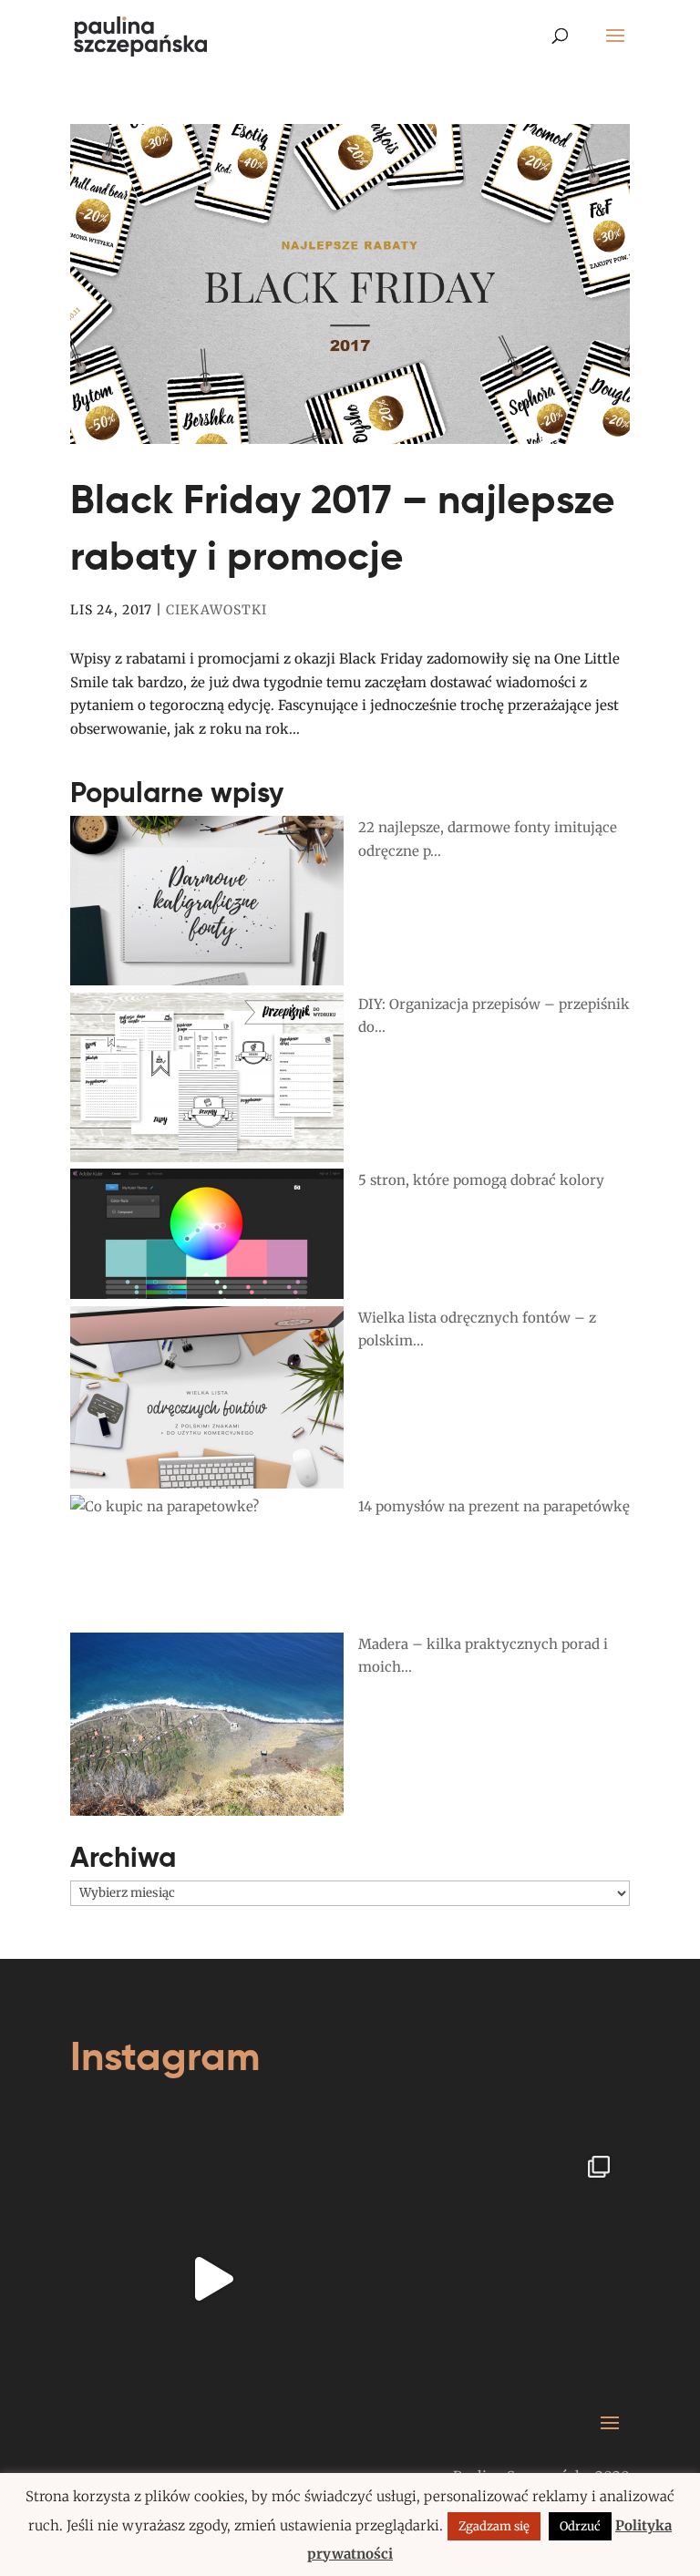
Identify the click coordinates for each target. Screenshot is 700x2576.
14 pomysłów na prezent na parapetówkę (494, 1506)
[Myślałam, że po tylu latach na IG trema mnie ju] (212, 2278)
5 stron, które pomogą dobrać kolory (481, 1180)
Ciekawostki (216, 610)
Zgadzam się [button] (494, 2526)
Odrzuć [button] (580, 2526)
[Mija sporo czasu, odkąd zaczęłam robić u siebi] (488, 2278)
